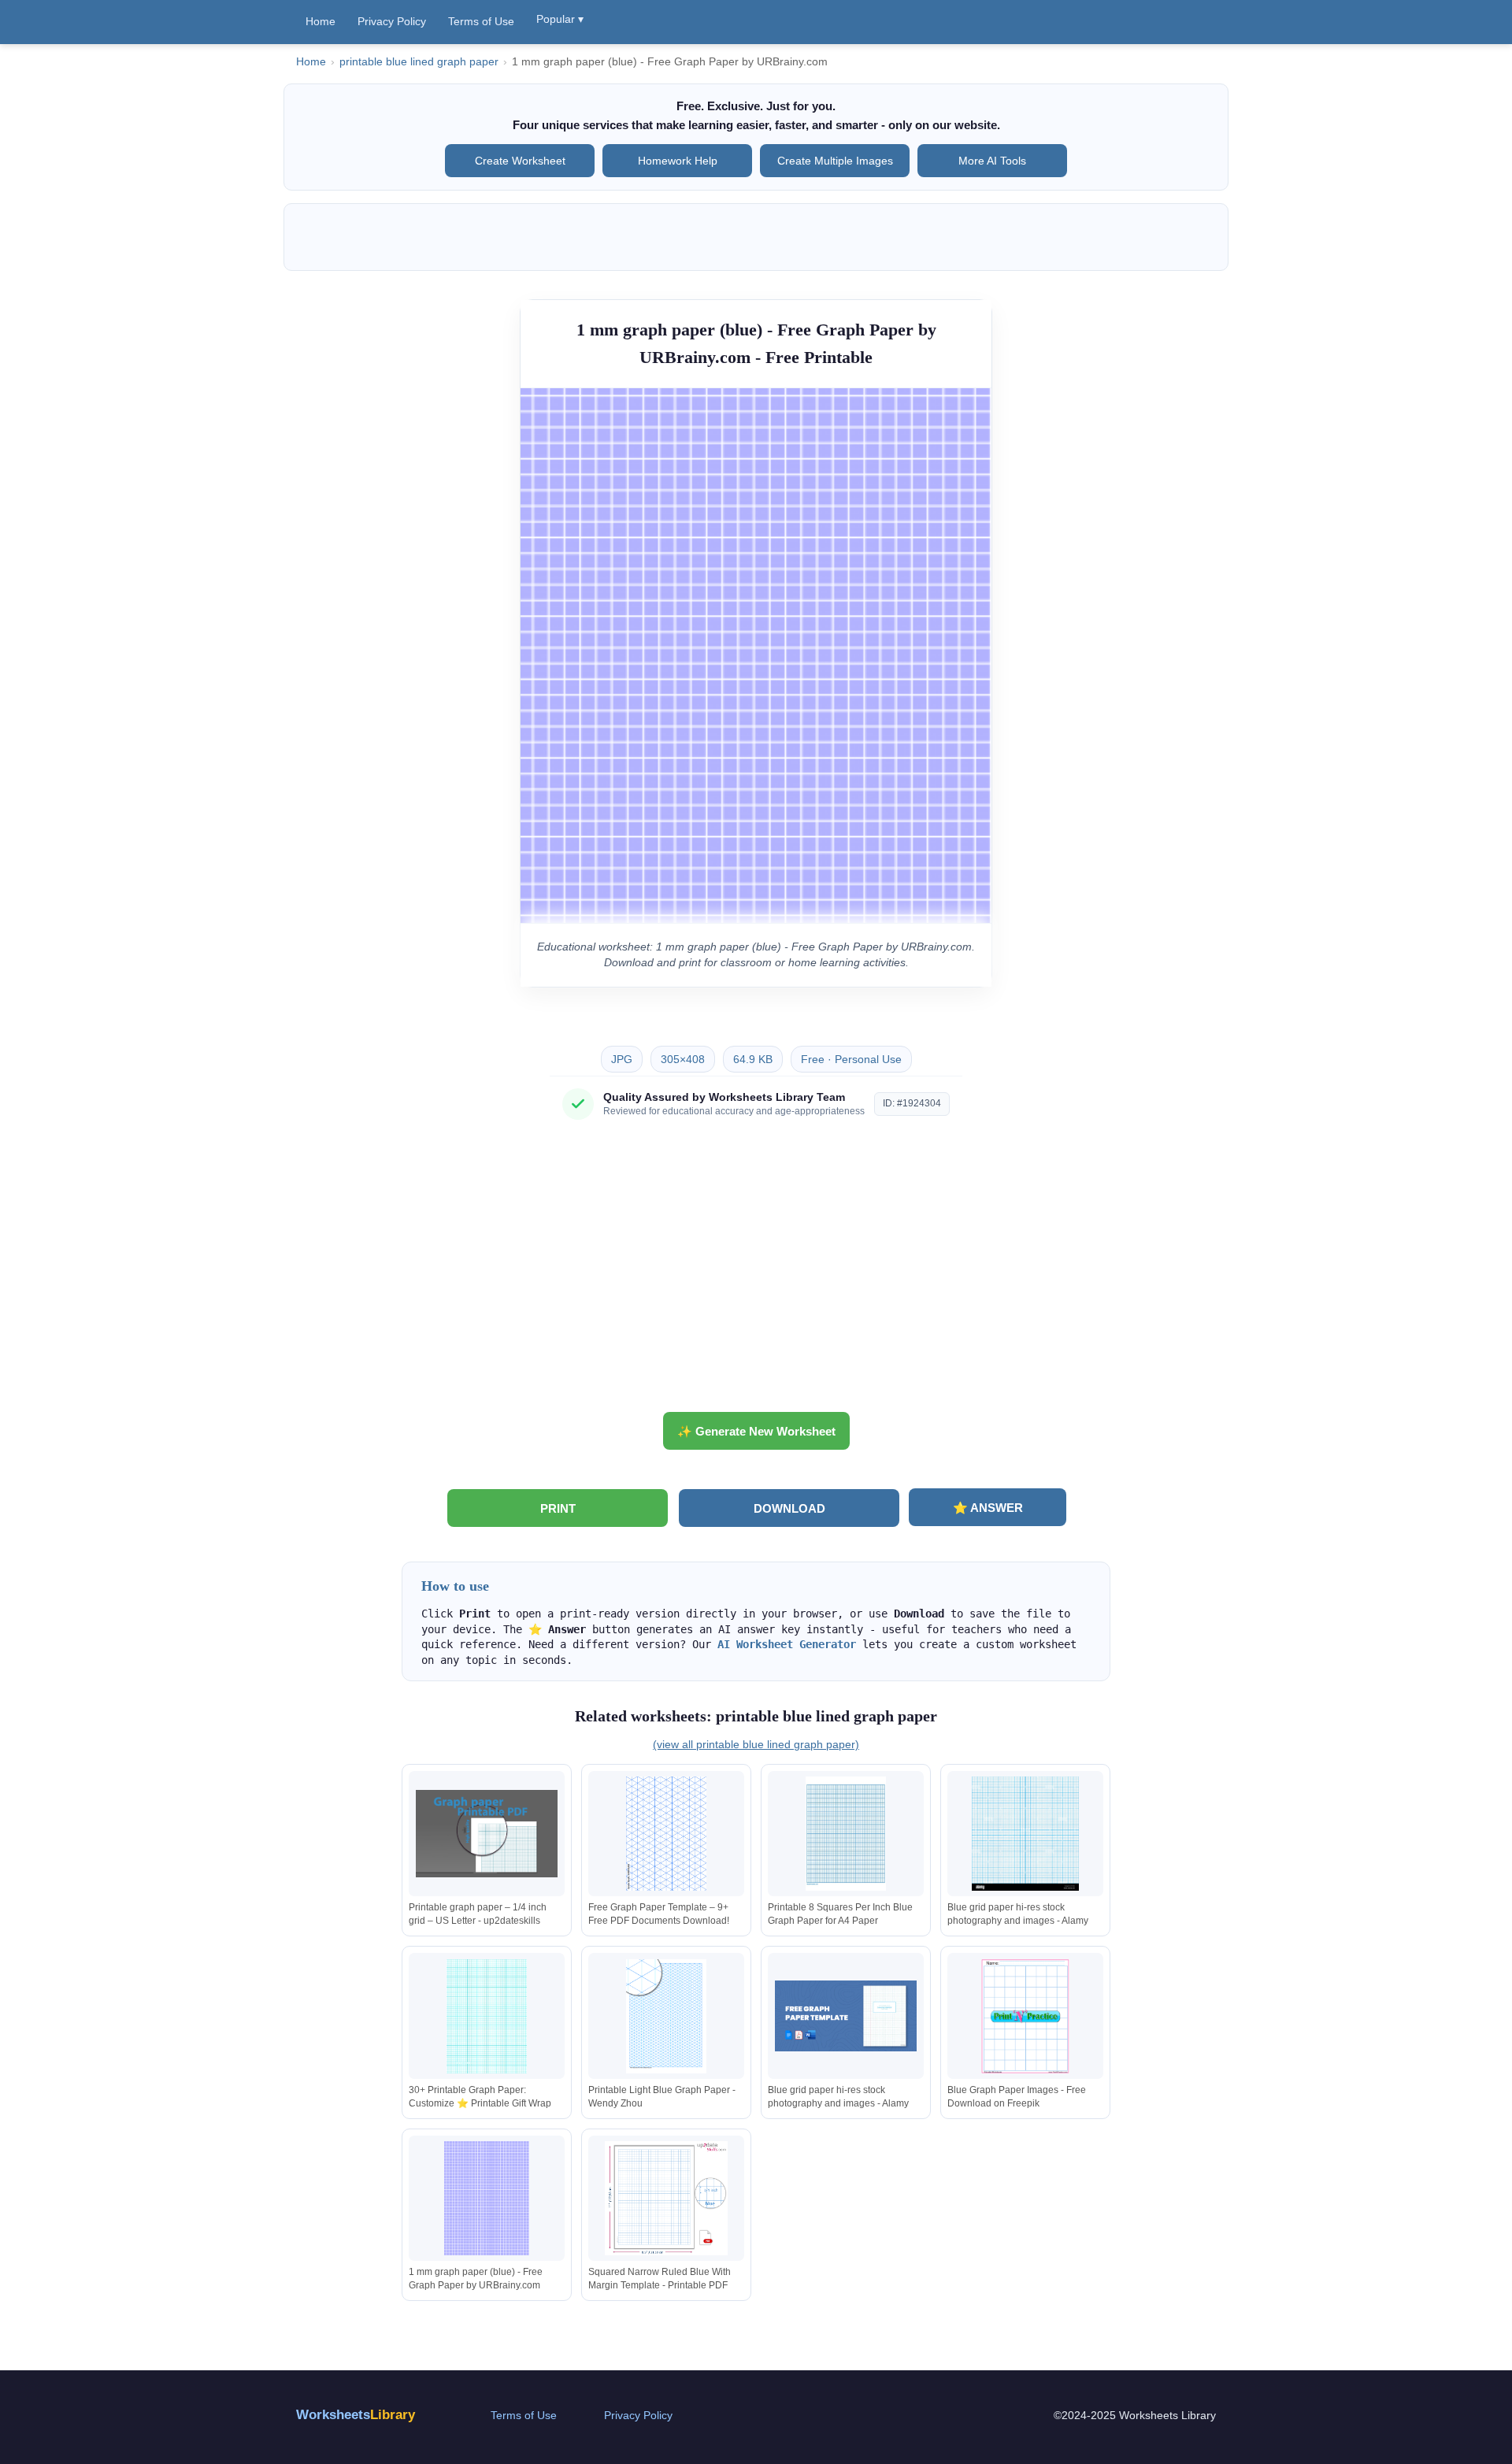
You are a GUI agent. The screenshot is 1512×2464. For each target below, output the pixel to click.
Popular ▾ (560, 19)
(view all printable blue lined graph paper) (756, 1744)
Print (558, 1508)
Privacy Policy (392, 21)
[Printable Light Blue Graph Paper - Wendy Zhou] (666, 2016)
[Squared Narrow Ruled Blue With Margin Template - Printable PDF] (666, 2198)
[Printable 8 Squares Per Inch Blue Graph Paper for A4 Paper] (846, 1834)
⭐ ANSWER (988, 1508)
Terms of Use (481, 21)
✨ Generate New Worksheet (756, 1431)
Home (321, 21)
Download (789, 1508)
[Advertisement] (756, 1272)
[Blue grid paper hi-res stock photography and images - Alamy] (1025, 1834)
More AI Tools (992, 161)
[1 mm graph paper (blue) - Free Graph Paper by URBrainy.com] (487, 2198)
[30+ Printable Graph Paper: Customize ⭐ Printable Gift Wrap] (487, 2016)
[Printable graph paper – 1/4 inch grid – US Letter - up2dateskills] (487, 1834)
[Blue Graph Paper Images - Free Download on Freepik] (1025, 2016)
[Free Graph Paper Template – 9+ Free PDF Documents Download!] (666, 1834)
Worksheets (356, 2415)
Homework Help (678, 161)
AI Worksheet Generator (787, 1644)
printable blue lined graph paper (419, 62)
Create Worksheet (520, 161)
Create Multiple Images (835, 161)
